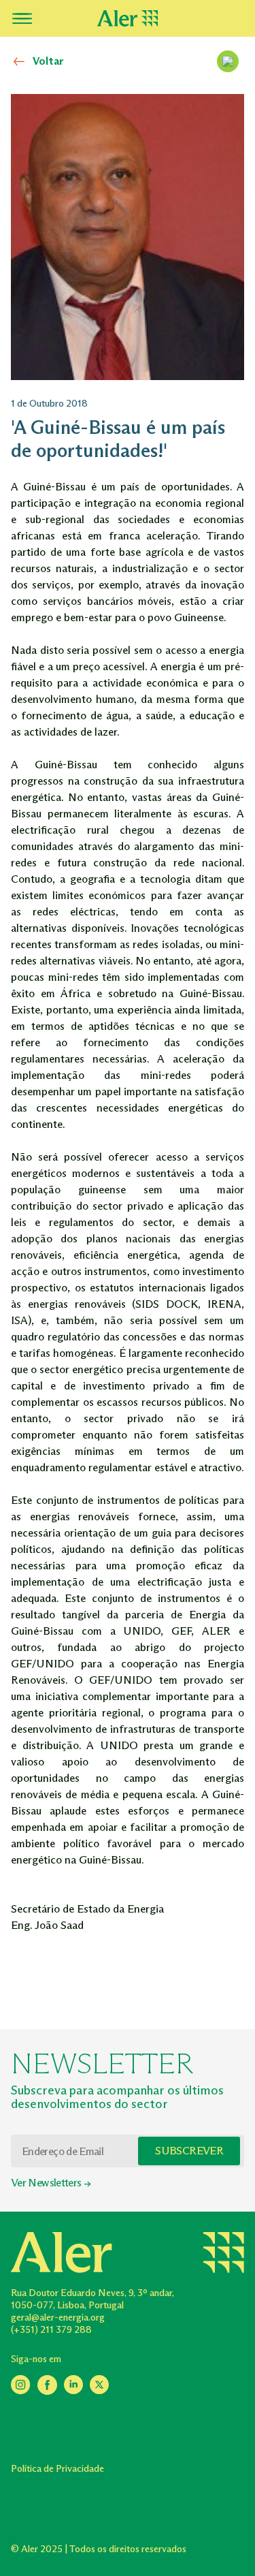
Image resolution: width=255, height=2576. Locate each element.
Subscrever (189, 2151)
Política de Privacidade (57, 2469)
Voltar (48, 61)
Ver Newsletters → (51, 2183)
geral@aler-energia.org (58, 2318)
